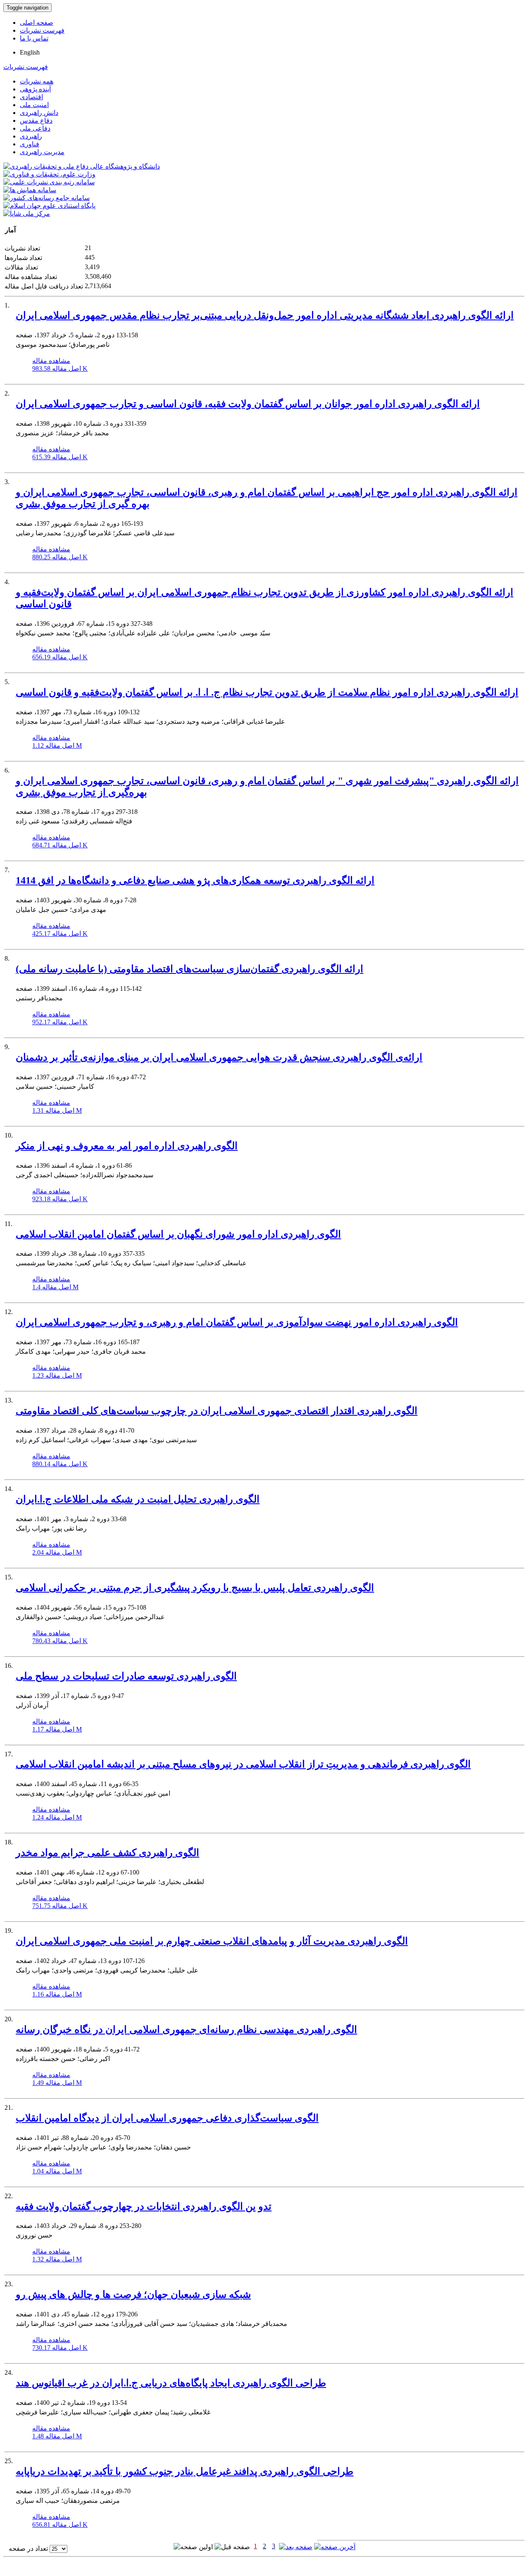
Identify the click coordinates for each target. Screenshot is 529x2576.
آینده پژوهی (35, 89)
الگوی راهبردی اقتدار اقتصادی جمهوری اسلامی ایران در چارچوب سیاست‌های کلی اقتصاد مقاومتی (217, 1411)
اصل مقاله (60, 369)
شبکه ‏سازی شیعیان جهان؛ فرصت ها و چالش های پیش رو (133, 2295)
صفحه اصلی (37, 23)
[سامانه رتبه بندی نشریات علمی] (49, 182)
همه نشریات (37, 81)
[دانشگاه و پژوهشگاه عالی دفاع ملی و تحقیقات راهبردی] (82, 166)
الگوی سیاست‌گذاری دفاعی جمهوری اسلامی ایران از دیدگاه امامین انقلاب (167, 2118)
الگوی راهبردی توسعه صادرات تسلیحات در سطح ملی (126, 1676)
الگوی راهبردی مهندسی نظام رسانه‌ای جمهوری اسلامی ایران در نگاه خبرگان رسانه (186, 2030)
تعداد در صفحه (28, 2549)
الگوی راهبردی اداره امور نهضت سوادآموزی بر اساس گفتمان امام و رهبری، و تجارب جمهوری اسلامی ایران (237, 1322)
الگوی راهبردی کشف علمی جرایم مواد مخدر (107, 1853)
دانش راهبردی (39, 113)
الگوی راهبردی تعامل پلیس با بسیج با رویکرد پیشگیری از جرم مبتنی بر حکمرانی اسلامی (195, 1588)
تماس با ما (34, 38)
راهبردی (31, 136)
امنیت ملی (34, 105)
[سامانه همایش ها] (30, 190)
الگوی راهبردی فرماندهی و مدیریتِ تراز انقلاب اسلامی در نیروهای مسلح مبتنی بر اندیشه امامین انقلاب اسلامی (243, 1764)
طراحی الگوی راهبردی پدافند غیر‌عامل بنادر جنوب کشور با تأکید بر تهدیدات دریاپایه (185, 2471)
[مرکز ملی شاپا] (27, 213)
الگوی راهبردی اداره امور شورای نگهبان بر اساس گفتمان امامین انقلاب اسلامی (178, 1234)
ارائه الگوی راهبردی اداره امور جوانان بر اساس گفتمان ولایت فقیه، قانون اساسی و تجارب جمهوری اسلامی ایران (248, 404)
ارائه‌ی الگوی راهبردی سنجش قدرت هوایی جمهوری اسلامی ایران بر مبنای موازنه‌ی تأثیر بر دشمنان (219, 1057)
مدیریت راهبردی (42, 152)
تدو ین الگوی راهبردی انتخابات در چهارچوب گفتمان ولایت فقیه (144, 2206)
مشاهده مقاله (51, 361)
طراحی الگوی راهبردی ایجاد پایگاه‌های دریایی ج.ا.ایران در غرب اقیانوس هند (171, 2383)
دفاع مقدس (36, 120)
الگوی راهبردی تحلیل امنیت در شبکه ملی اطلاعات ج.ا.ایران (138, 1499)
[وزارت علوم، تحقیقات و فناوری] (49, 174)
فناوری (30, 144)
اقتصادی (31, 97)
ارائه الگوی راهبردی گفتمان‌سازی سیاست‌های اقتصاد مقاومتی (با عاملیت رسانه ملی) (189, 969)
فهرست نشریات (42, 30)
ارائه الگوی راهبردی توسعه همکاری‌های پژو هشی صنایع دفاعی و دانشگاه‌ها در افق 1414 (195, 880)
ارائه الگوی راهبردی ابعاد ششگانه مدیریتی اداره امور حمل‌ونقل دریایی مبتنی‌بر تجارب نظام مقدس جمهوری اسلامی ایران (265, 315)
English (30, 52)
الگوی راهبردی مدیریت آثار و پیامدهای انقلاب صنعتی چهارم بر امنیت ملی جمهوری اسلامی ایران (212, 1941)
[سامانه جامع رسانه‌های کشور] (46, 198)
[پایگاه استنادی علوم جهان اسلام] (49, 206)
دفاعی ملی (35, 128)
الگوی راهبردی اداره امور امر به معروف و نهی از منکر (127, 1146)
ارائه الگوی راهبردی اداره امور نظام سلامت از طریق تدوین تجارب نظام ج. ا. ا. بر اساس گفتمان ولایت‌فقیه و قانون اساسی (267, 692)
